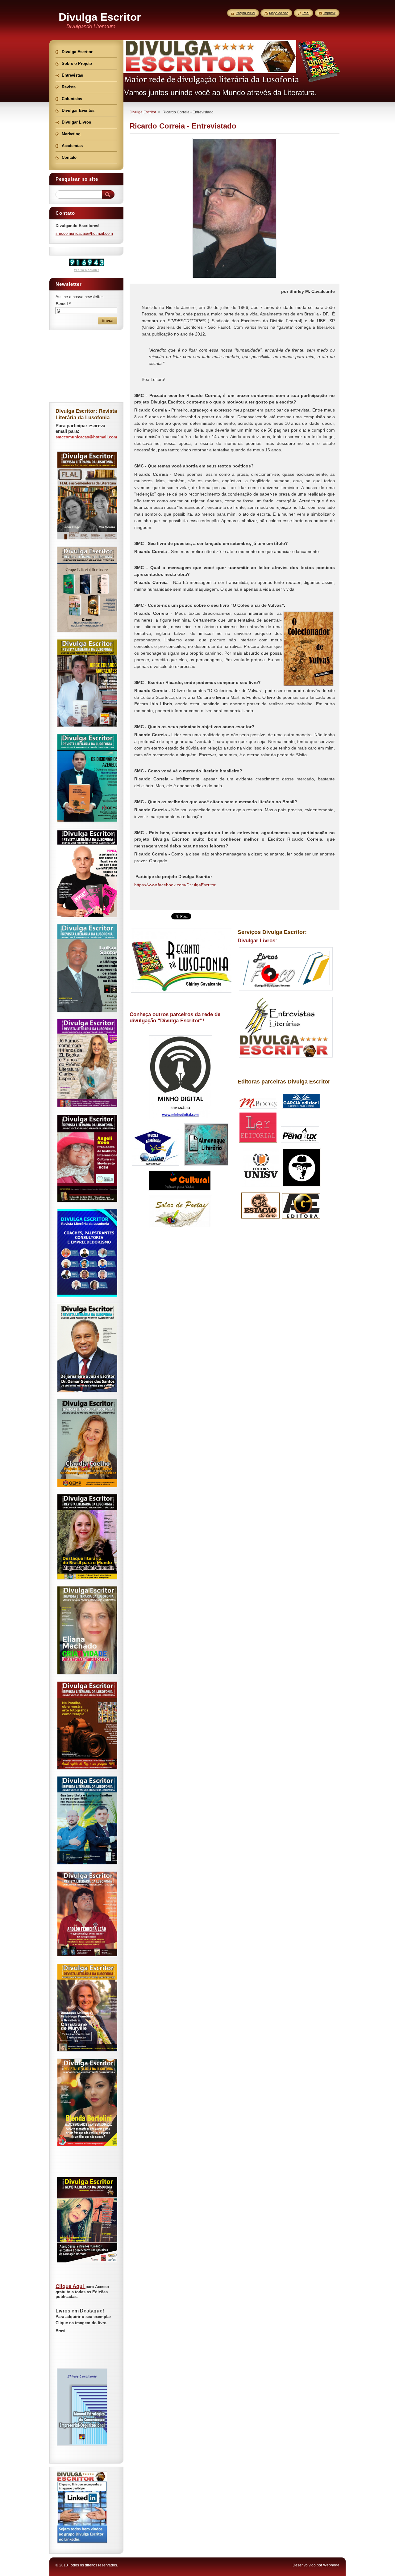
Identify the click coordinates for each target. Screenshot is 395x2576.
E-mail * (63, 304)
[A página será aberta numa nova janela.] (235, 278)
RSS (306, 13)
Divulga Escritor (143, 112)
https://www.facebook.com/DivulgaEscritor (175, 885)
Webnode (331, 2565)
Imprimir (329, 13)
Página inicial (245, 13)
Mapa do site (279, 13)
